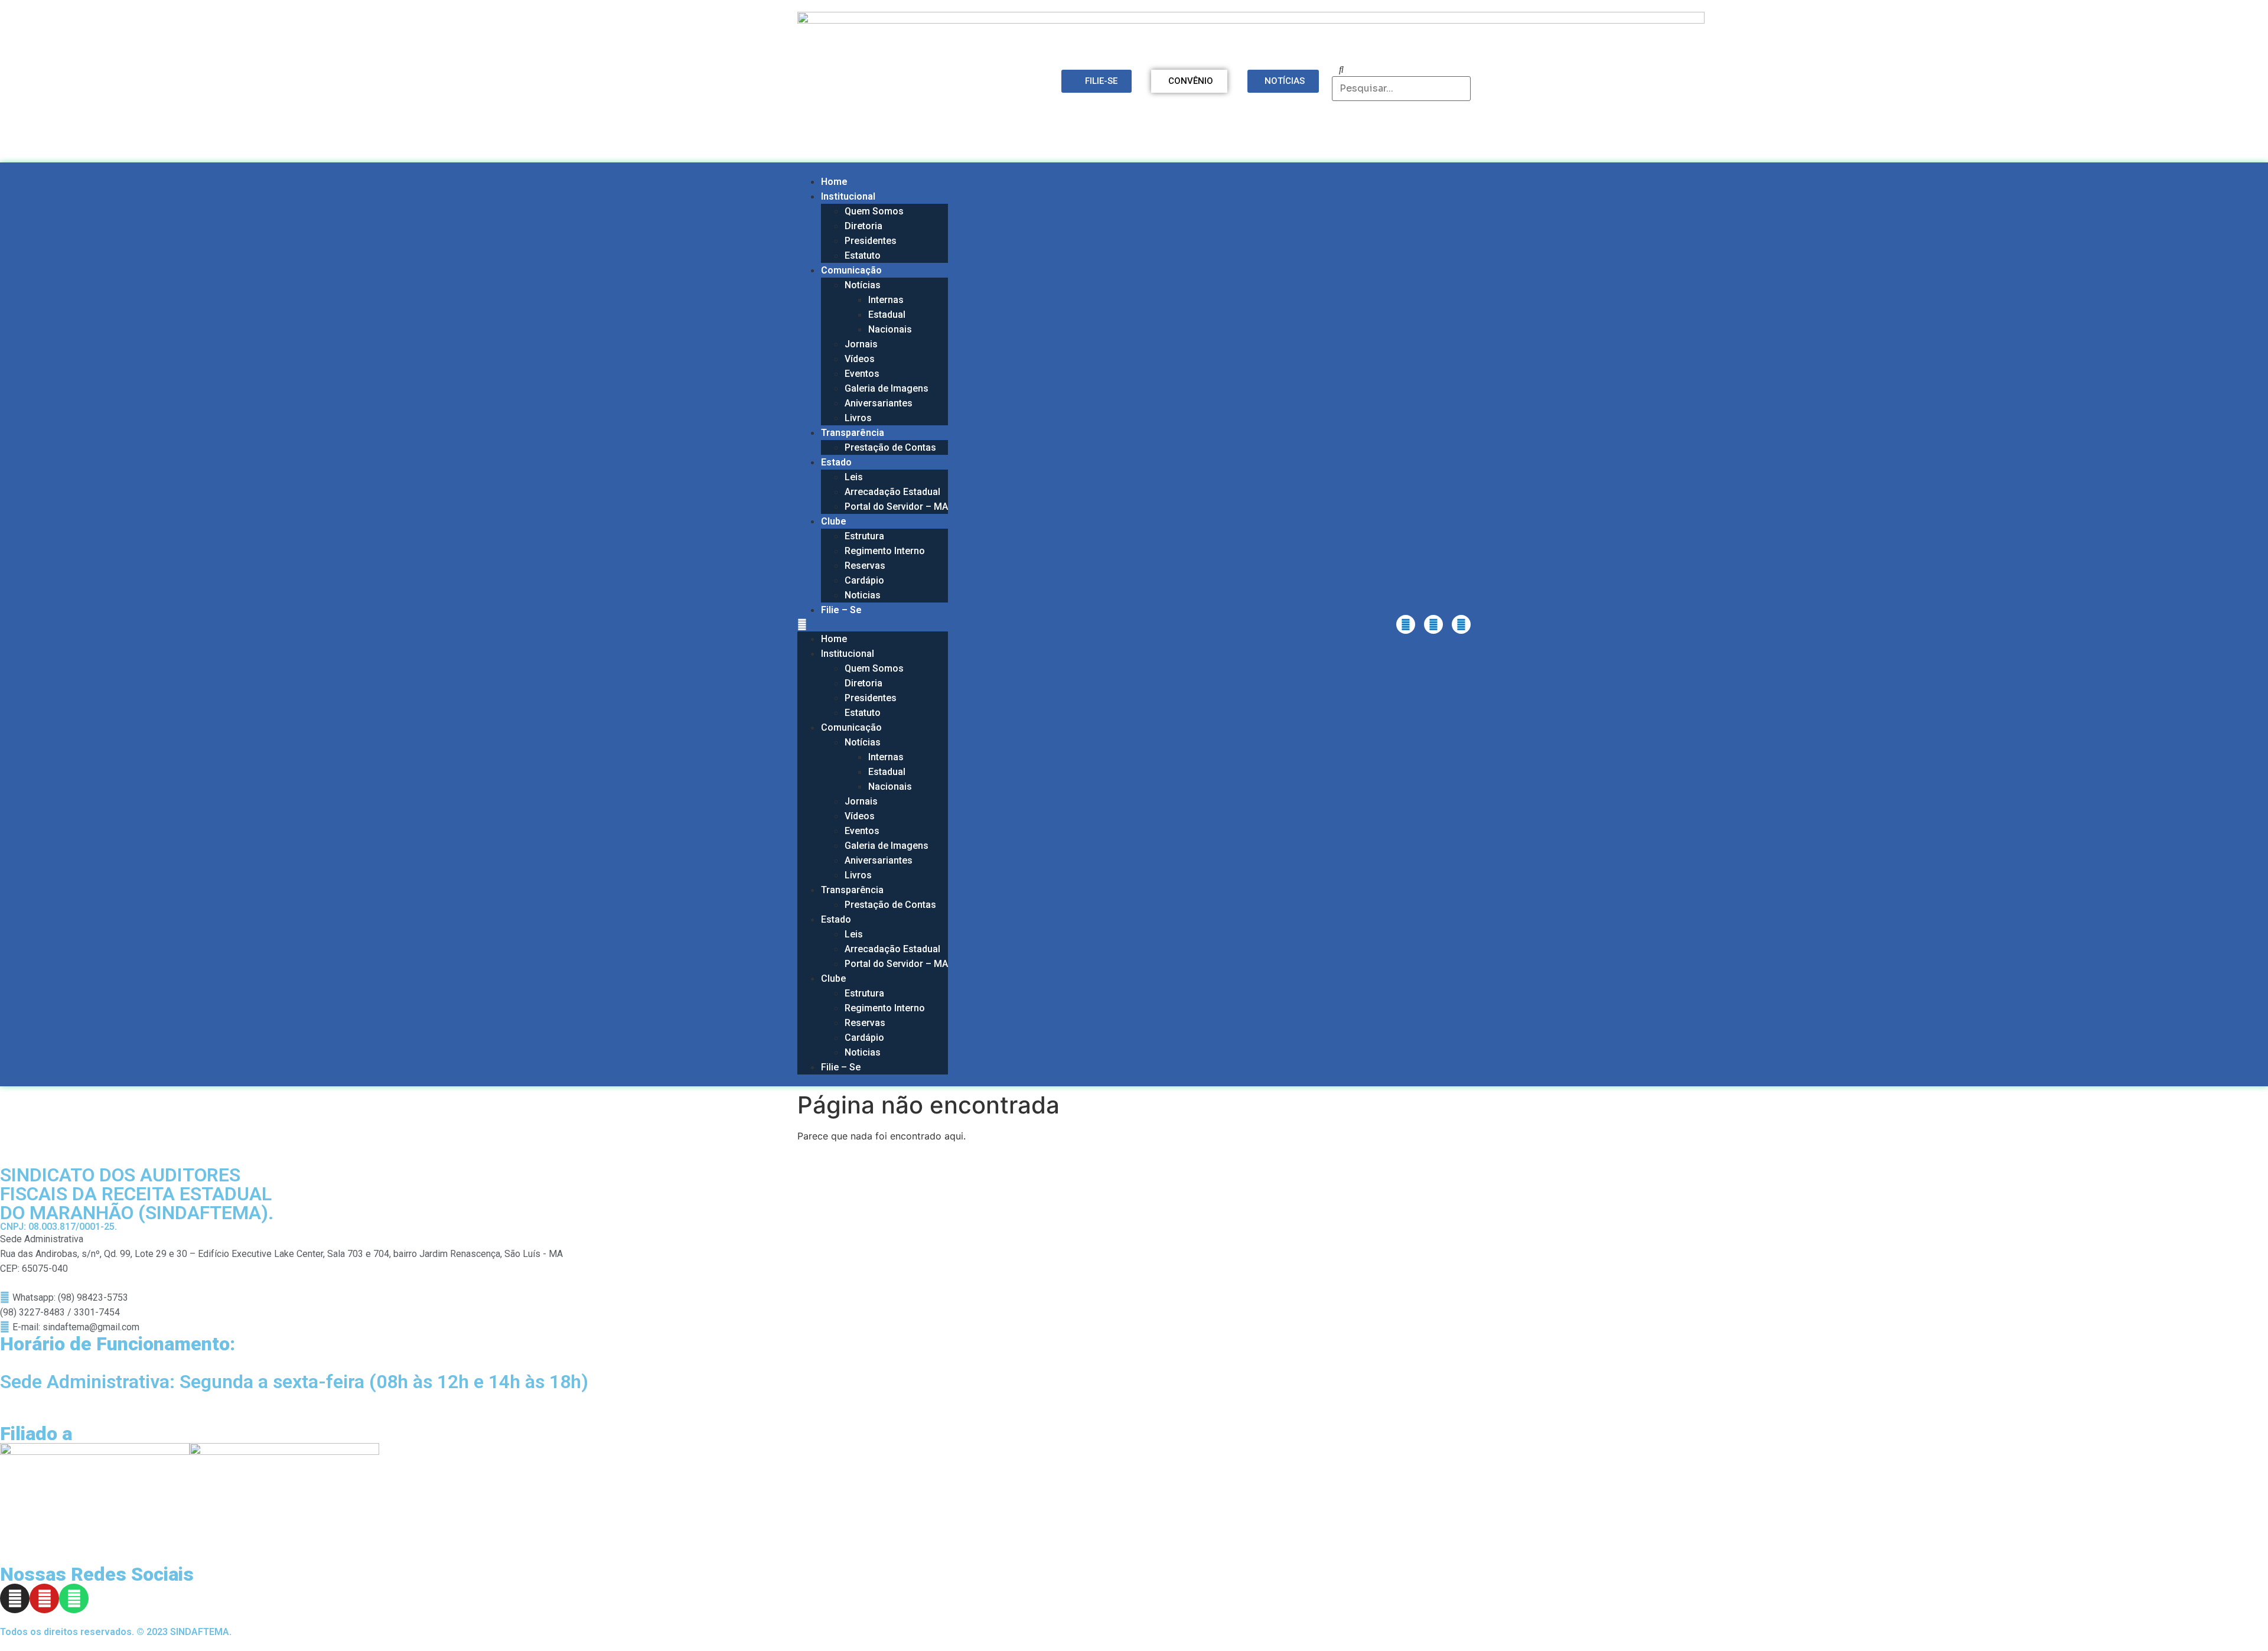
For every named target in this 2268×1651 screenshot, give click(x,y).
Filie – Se (841, 610)
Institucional (848, 196)
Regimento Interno (885, 551)
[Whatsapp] (1461, 624)
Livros (858, 418)
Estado (836, 462)
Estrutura (864, 536)
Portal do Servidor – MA (896, 507)
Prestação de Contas (890, 447)
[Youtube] (1433, 624)
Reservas (865, 566)
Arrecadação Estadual (892, 492)
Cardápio (864, 580)
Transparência (853, 433)
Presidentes (871, 241)
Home (834, 182)
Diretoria (863, 226)
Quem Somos (874, 211)
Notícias (863, 285)
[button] (873, 624)
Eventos (862, 374)
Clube (834, 521)
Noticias (863, 595)
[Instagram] (1406, 624)
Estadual (887, 315)
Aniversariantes (879, 403)
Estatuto (863, 255)
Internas (886, 300)
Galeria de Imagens (887, 388)
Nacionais (890, 329)
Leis (854, 477)
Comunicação (851, 270)
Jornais (861, 344)
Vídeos (860, 359)
